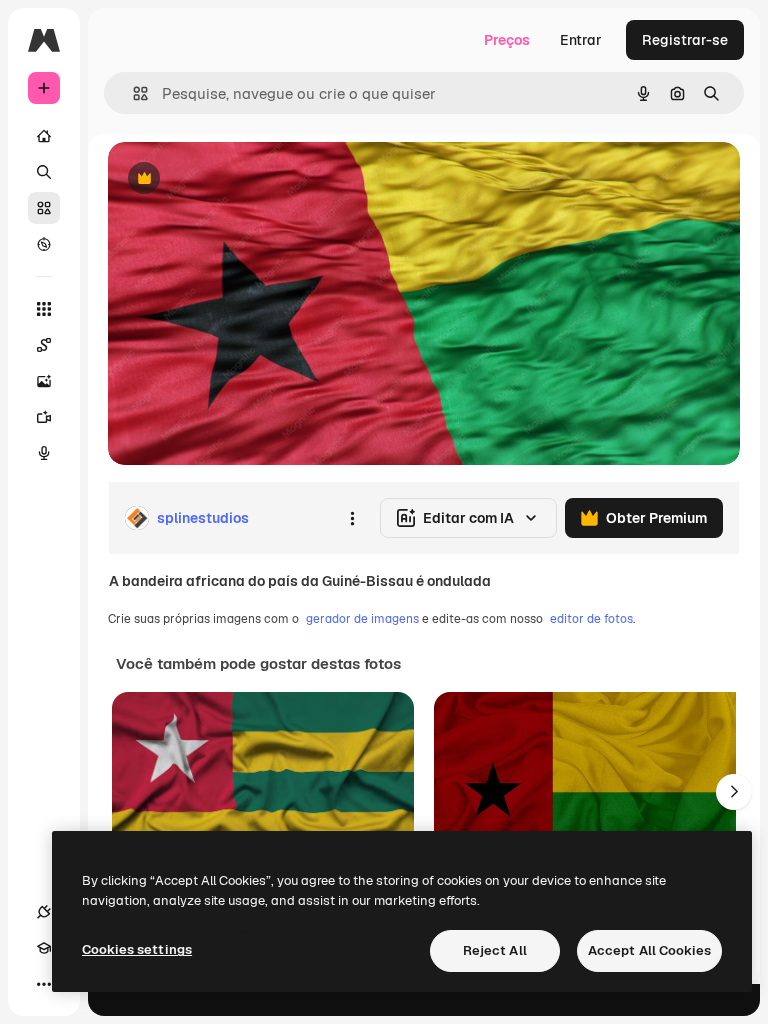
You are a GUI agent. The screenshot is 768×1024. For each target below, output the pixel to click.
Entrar (581, 40)
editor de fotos (591, 619)
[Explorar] (44, 244)
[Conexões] (44, 912)
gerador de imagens (362, 619)
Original (236, 179)
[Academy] (44, 948)
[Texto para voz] (44, 453)
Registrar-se (685, 40)
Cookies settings (137, 949)
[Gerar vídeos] (44, 417)
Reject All (495, 950)
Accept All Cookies (649, 950)
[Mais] (44, 984)
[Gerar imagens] (44, 381)
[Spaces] (44, 345)
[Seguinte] (734, 792)
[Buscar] (44, 172)
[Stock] (44, 208)
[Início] (44, 136)
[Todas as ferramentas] (44, 309)
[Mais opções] (352, 518)
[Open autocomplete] (132, 93)
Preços (507, 40)
